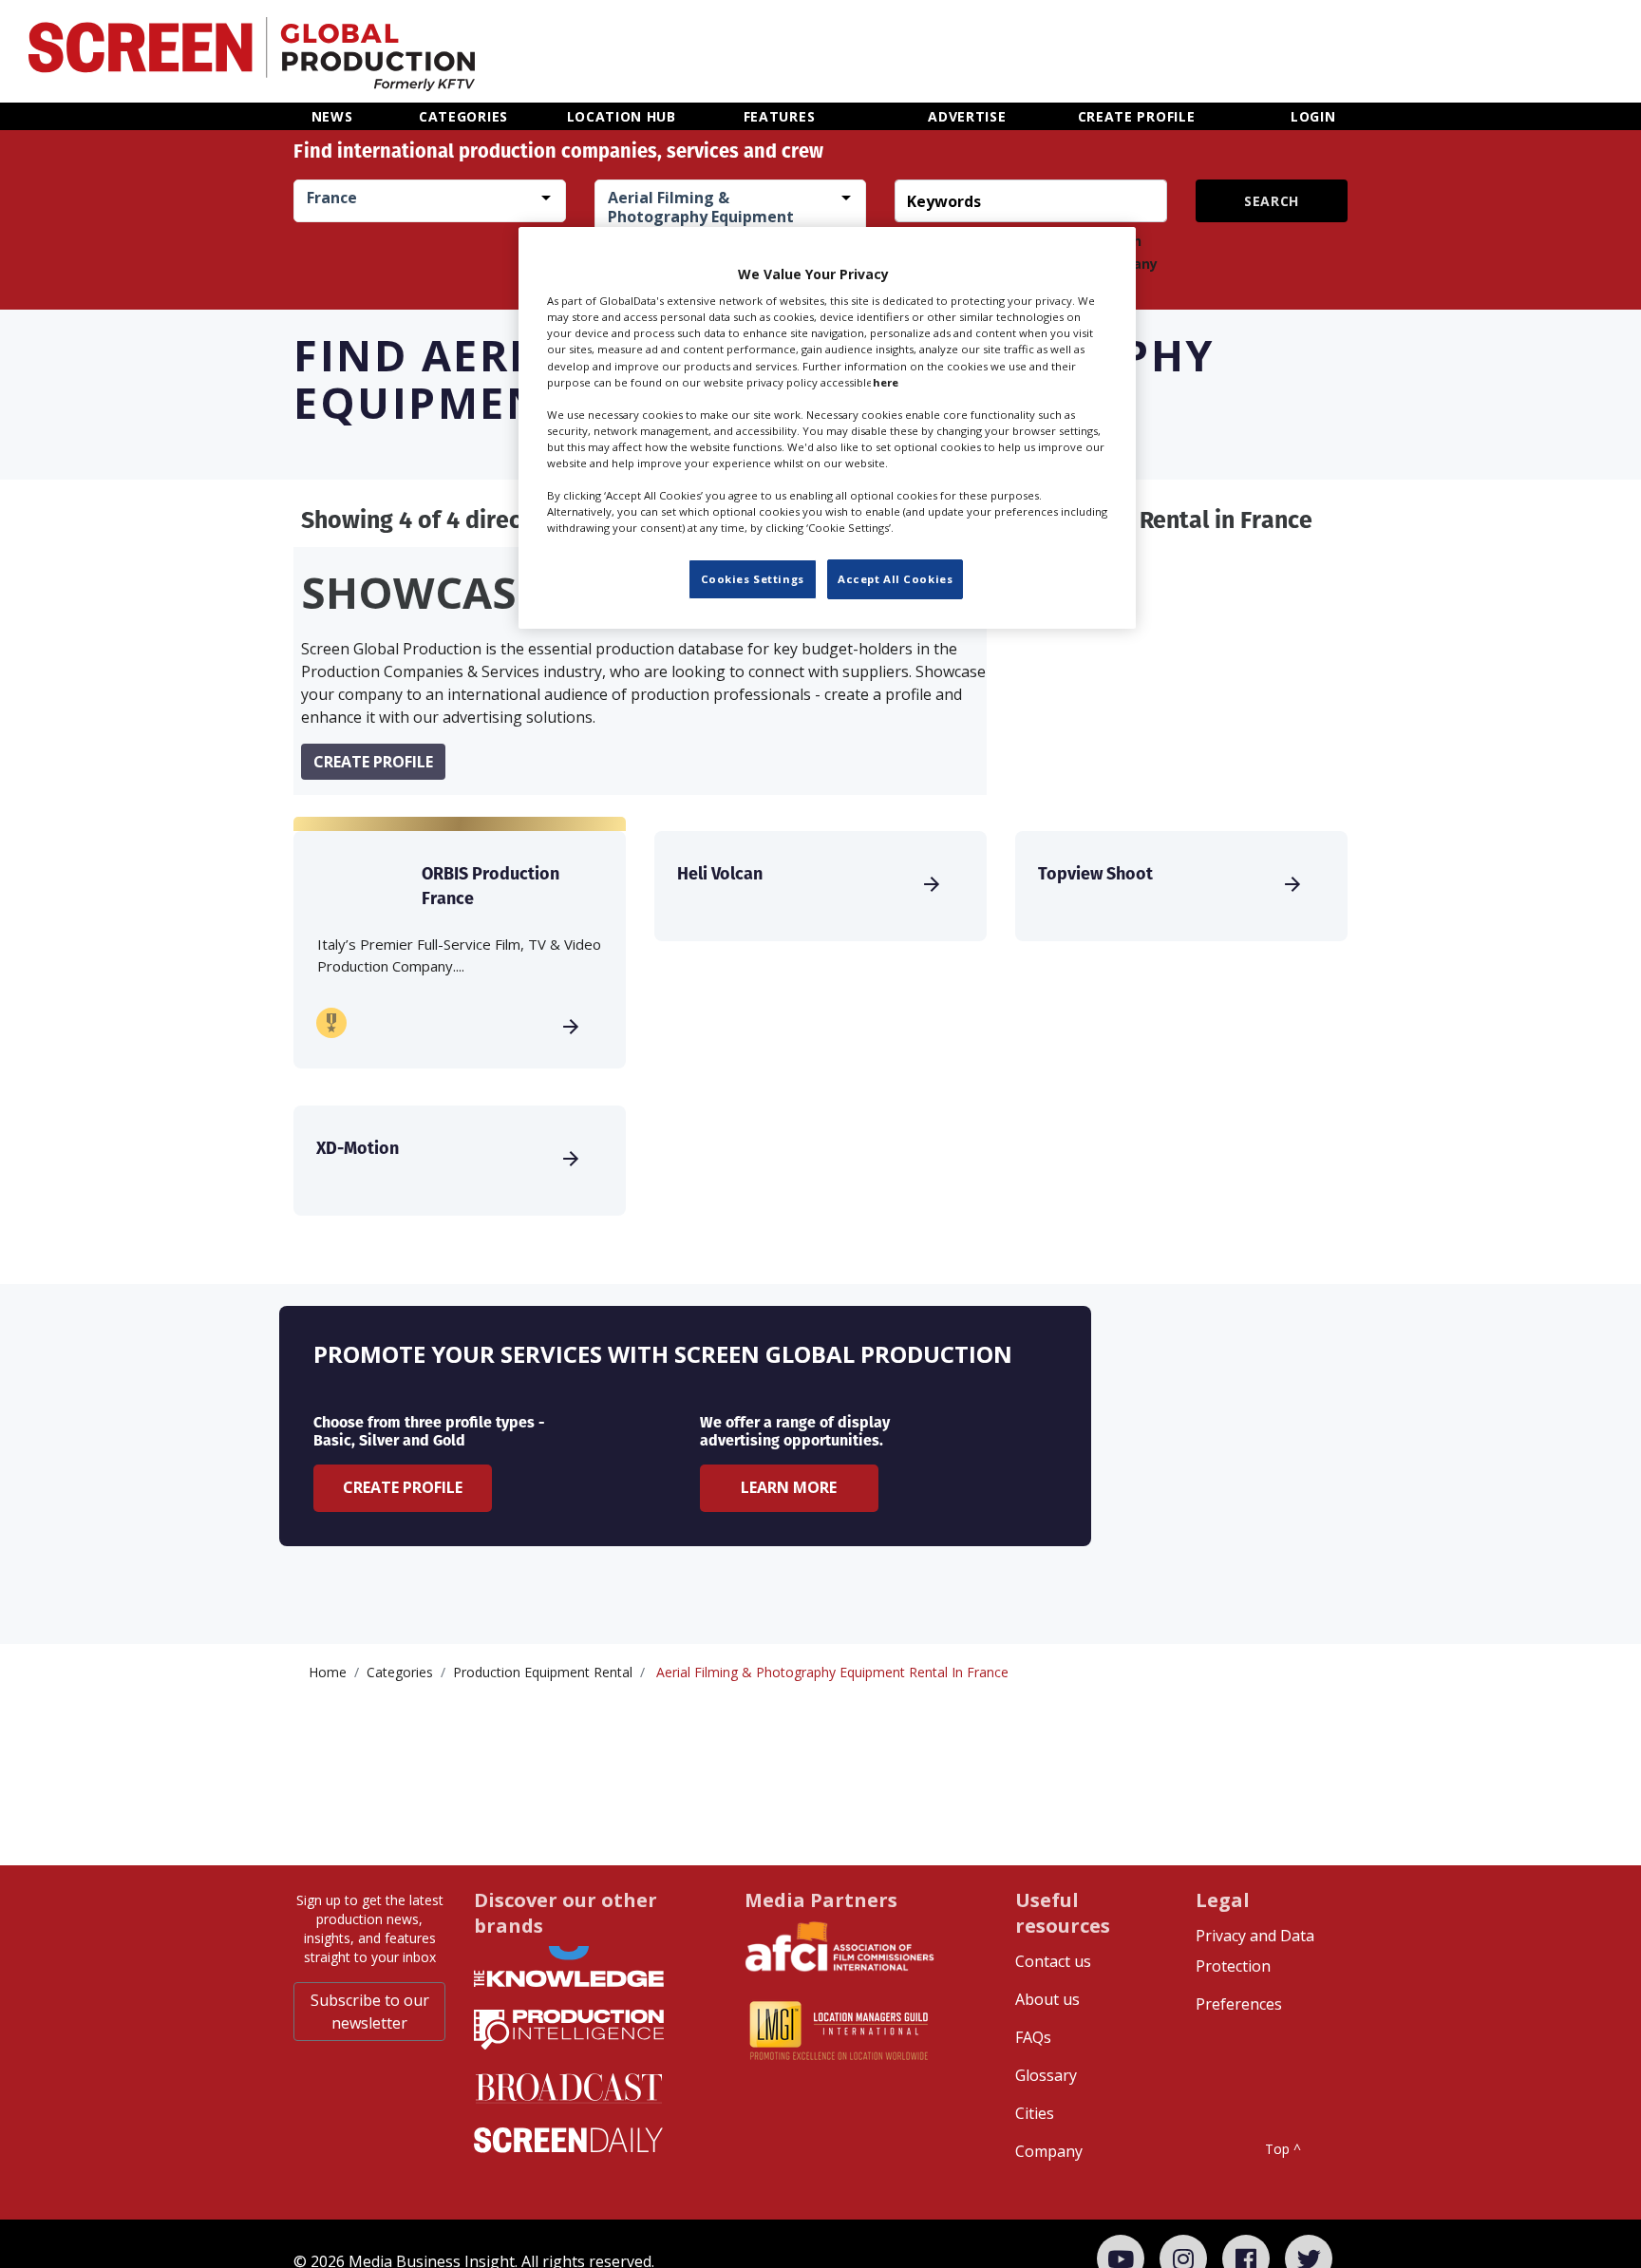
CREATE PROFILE (1137, 116)
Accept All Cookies (895, 579)
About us (1047, 1999)
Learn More (789, 1487)
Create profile (373, 762)
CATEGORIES (463, 116)
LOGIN (1313, 116)
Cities (1035, 2113)
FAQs (1033, 2037)
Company (1049, 2151)
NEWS (332, 116)
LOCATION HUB (622, 116)
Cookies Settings (753, 579)
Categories (400, 1672)
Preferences (1239, 2004)
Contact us (1053, 1961)
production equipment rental (543, 1672)
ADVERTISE (967, 116)
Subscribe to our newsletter (370, 2012)
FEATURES (780, 116)
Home (328, 1672)
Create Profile (403, 1487)
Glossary (1046, 2075)
